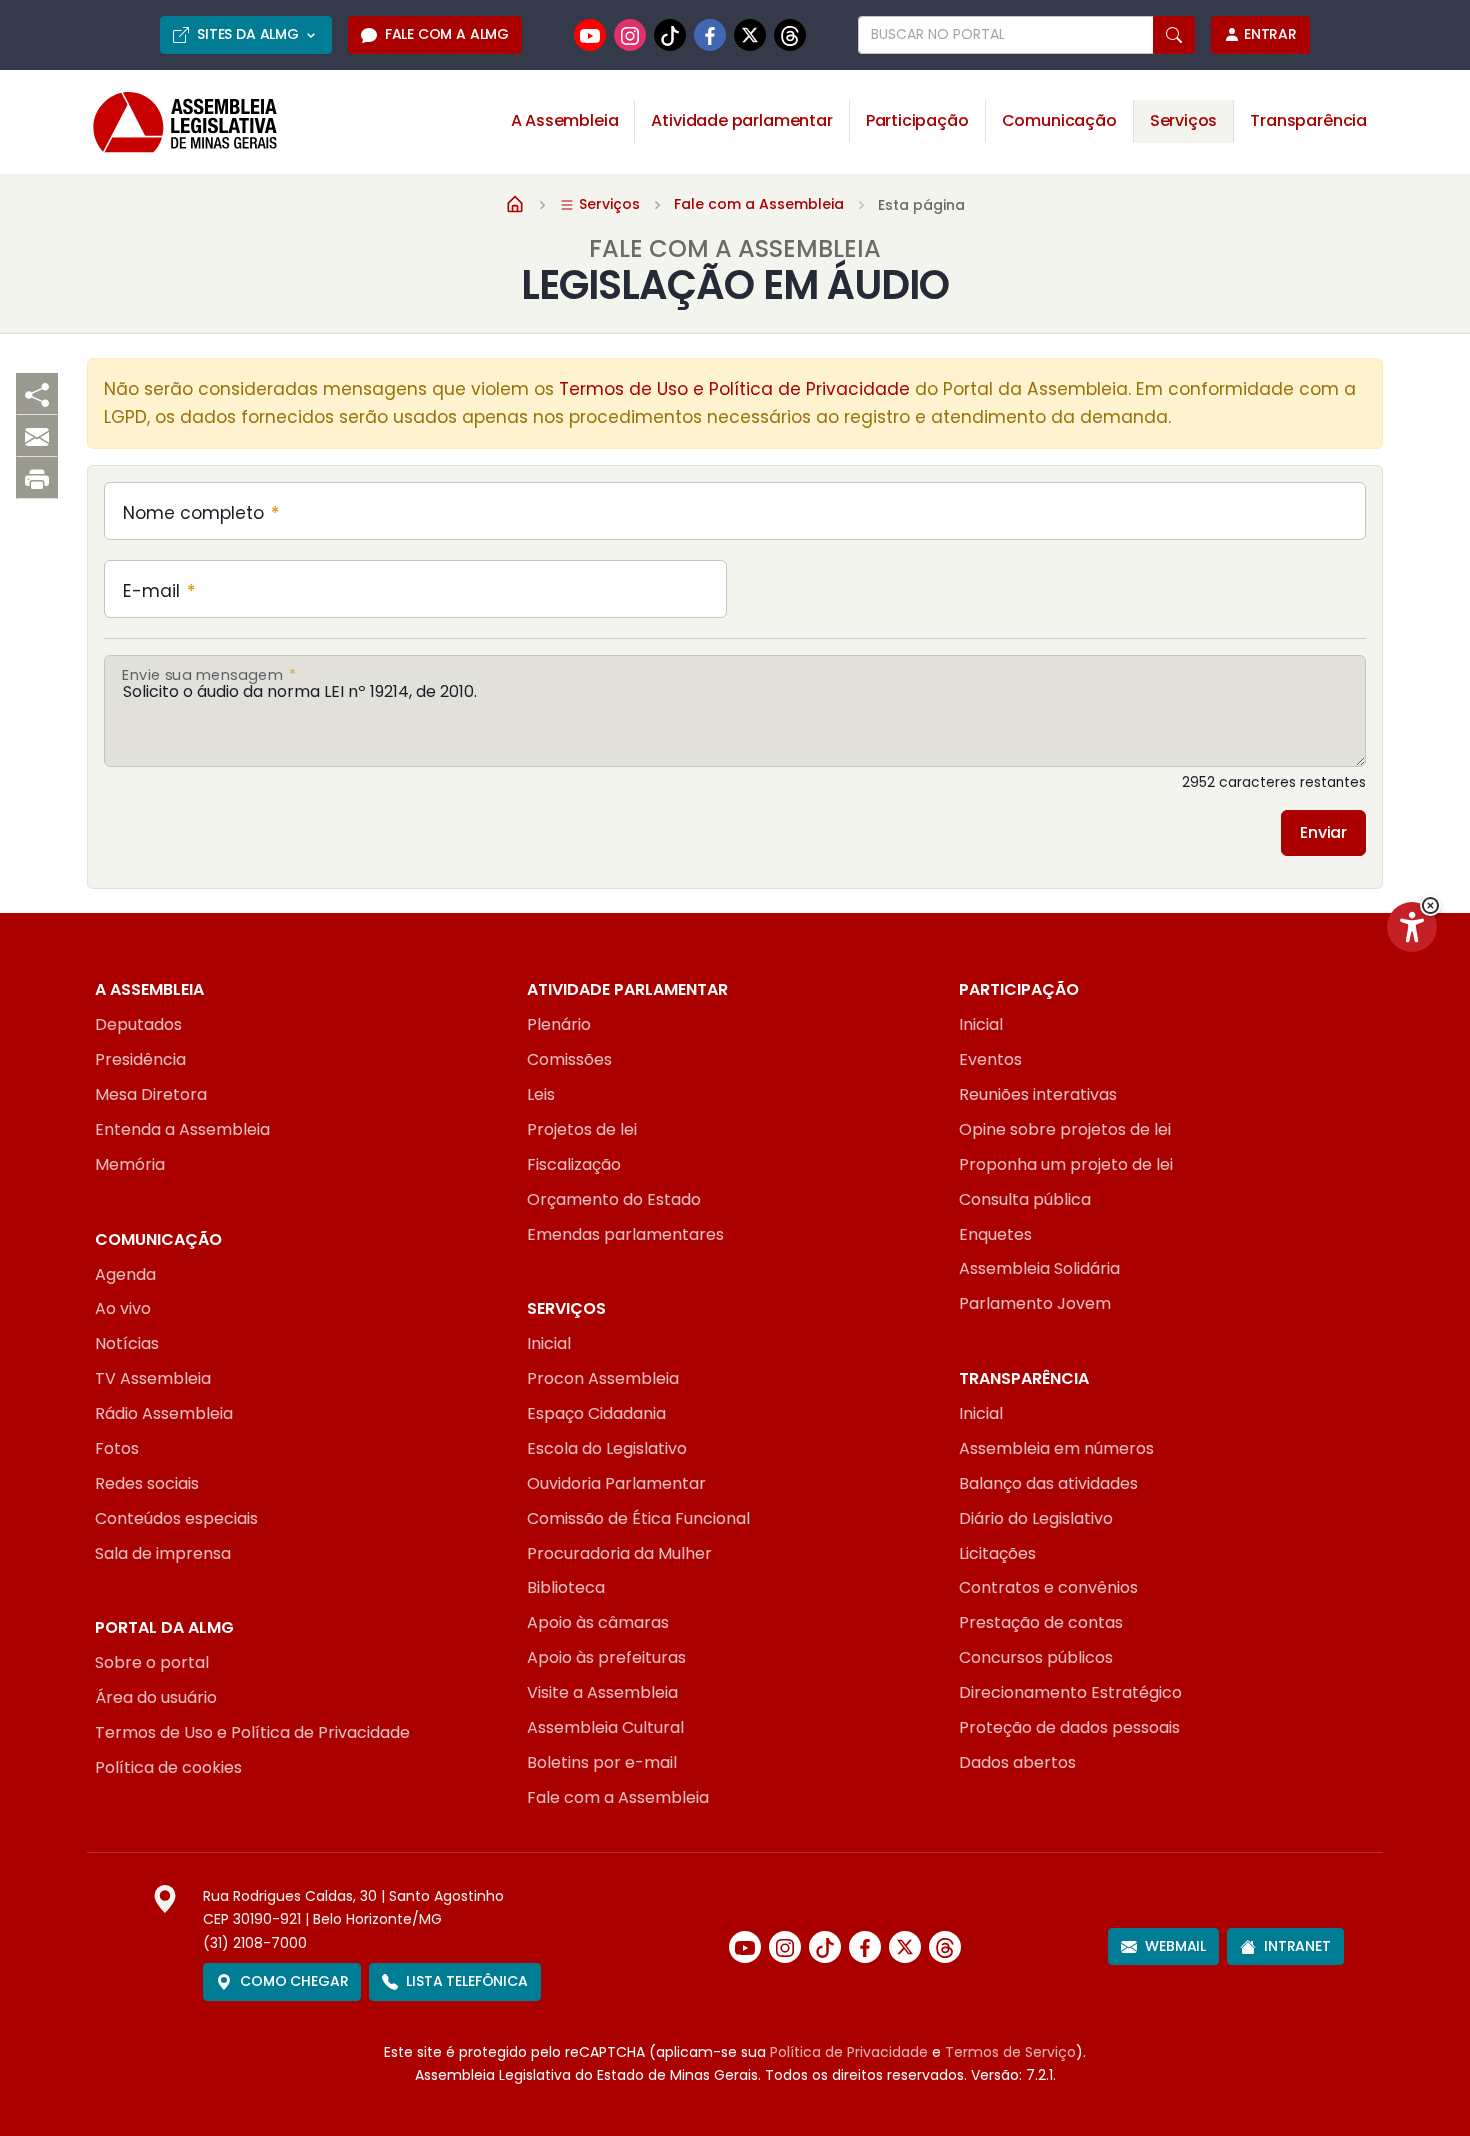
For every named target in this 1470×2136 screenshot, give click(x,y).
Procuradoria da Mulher (619, 1553)
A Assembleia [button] (565, 120)
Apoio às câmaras (598, 1622)
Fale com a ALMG (447, 34)
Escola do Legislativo (607, 1448)
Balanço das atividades (1048, 1483)
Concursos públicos (1036, 1657)
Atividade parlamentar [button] (741, 120)
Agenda (125, 1274)
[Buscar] (1174, 35)
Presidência (140, 1059)
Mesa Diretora (151, 1094)
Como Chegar (294, 1981)
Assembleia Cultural (605, 1727)
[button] (1430, 905)
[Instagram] (630, 35)
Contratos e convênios (1048, 1587)
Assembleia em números (1056, 1448)
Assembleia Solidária (1039, 1268)
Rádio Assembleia (164, 1413)
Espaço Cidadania (596, 1413)
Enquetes (995, 1234)
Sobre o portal (152, 1662)
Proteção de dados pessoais (1069, 1727)
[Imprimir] (37, 478)
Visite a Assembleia (602, 1692)
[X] (750, 34)
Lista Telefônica (466, 1981)
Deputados (138, 1024)
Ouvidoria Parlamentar (616, 1483)
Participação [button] (917, 120)
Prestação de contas (1041, 1622)
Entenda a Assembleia (182, 1129)
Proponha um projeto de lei (1066, 1164)
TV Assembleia (153, 1378)
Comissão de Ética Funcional (638, 1518)
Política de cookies (168, 1767)
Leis (541, 1094)
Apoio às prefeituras (606, 1657)
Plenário (559, 1024)
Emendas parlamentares (625, 1234)
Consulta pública (1025, 1199)
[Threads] (790, 35)
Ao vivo (123, 1308)
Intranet (1297, 1946)
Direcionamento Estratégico (1070, 1692)
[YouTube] (590, 35)
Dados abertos (1017, 1762)
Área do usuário (156, 1697)
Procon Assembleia (603, 1378)
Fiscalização (574, 1164)
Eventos (990, 1059)
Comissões (569, 1059)
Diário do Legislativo (1036, 1518)
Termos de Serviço (1010, 2052)
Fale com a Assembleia (759, 204)
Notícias (127, 1343)
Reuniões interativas (1038, 1094)
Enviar (1323, 832)
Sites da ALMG (248, 34)
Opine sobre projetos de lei (1065, 1129)
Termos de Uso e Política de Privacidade (734, 389)
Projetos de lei (582, 1129)
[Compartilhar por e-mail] (37, 436)
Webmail (1175, 1946)
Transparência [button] (1308, 120)
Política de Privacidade (849, 2052)
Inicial (981, 1024)
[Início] (515, 203)
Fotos (117, 1448)
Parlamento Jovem (1035, 1303)
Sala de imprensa (163, 1553)
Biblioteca (566, 1587)
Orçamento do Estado (614, 1199)
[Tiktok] (670, 35)
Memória (130, 1164)
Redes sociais (147, 1483)
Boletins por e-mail (602, 1762)
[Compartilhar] (37, 394)
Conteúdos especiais (176, 1518)
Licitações (997, 1553)
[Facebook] (710, 35)
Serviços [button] (1184, 120)
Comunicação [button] (1059, 120)
